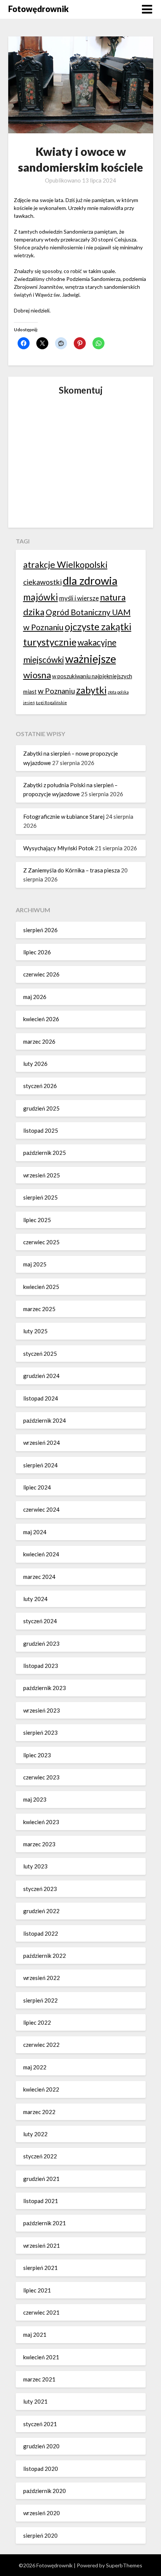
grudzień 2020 (41, 2446)
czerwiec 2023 (41, 1777)
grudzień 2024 (41, 1376)
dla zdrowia (90, 580)
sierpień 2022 (40, 2000)
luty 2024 (35, 1599)
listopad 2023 (41, 1666)
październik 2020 (45, 2491)
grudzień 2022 (41, 1911)
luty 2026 (35, 1064)
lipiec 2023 (37, 1755)
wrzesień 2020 (42, 2513)
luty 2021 (35, 2401)
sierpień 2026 (40, 930)
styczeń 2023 (40, 1889)
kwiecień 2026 (41, 1019)
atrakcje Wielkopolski (65, 564)
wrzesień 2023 (42, 1710)
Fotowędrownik (38, 9)
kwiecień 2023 (41, 1822)
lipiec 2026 (37, 952)
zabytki (91, 690)
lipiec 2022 (37, 2022)
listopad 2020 (41, 2469)
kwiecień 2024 (41, 1554)
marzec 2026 (39, 1041)
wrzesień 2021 (42, 2246)
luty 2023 (35, 1866)
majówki (41, 597)
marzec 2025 (39, 1309)
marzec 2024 (39, 1577)
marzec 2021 (39, 2379)
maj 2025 (35, 1264)
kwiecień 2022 (41, 2089)
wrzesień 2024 (42, 1443)
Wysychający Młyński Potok (58, 848)
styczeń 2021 (40, 2424)
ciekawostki (42, 582)
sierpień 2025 (40, 1197)
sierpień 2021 (40, 2268)
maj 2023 (35, 1799)
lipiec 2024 (37, 1487)
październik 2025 (45, 1153)
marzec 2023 (39, 1844)
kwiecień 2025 (41, 1287)
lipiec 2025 (37, 1220)
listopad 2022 (41, 1933)
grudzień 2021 (41, 2179)
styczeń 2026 (40, 1086)
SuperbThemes (124, 2565)
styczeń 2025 (40, 1354)
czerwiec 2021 (41, 2312)
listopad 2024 (41, 1398)
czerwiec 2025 (41, 1242)
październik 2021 (45, 2223)
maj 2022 (35, 2067)
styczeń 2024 (40, 1621)
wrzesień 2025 (42, 1175)
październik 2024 (45, 1420)
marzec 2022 (39, 2112)
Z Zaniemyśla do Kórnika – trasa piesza (72, 870)
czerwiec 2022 (41, 2045)
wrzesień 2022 (42, 1978)
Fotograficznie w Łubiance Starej (64, 816)
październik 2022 (45, 1956)
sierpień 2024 (40, 1465)
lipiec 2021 (37, 2290)
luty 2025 (35, 1331)
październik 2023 (45, 1688)
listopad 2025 (41, 1130)
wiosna (37, 675)
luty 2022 (35, 2134)
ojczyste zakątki (98, 626)
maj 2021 (35, 2335)
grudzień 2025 (41, 1108)
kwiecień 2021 (41, 2357)
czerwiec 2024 (41, 1509)
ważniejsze (91, 659)
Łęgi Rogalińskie (51, 702)
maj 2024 (35, 1532)
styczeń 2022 (40, 2156)
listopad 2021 (41, 2201)
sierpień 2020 (40, 2535)
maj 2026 (35, 997)
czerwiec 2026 (41, 974)
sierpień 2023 (40, 1732)
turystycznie (50, 642)
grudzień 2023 (41, 1643)
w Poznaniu (56, 691)
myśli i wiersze (79, 598)
